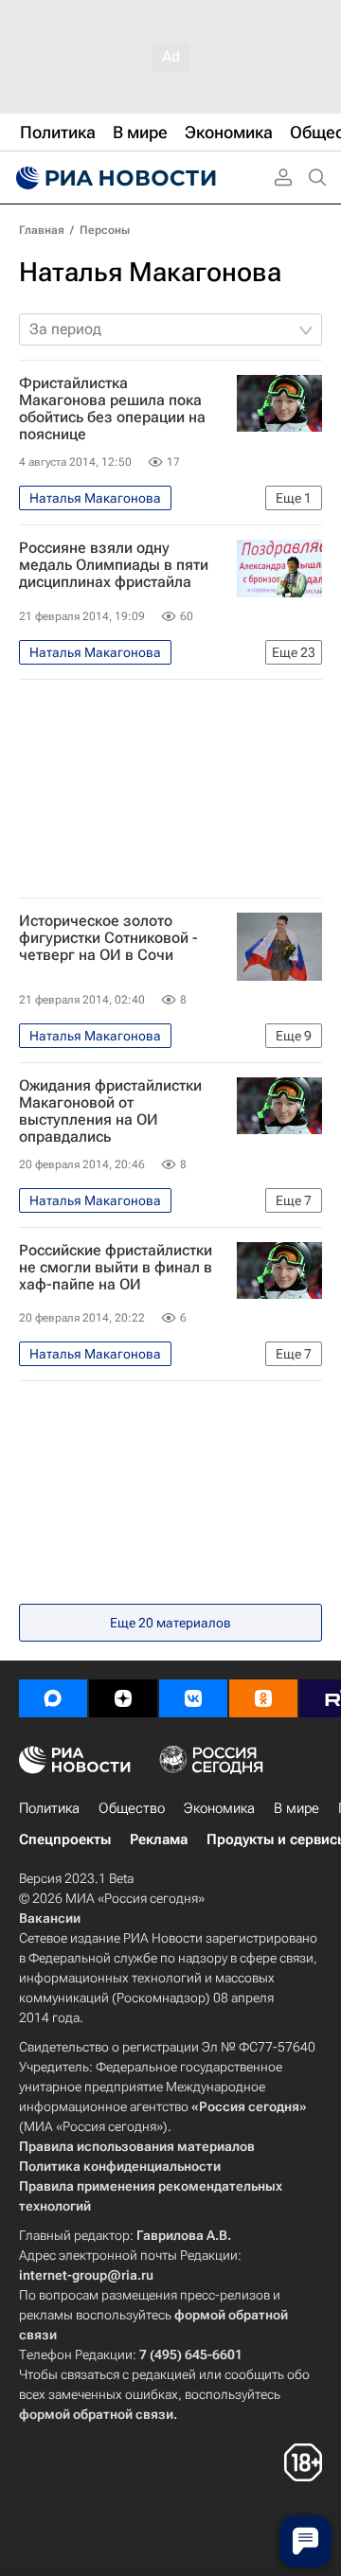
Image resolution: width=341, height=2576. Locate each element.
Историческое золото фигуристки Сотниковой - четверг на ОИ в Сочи (108, 938)
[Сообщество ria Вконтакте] (193, 1698)
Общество (132, 1808)
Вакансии (50, 1918)
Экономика (219, 1808)
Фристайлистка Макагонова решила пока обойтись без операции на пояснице (112, 409)
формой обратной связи (96, 2414)
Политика (49, 1808)
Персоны (105, 230)
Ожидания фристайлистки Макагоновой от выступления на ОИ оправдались (110, 1111)
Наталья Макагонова (150, 272)
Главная (42, 230)
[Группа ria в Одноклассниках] (263, 1698)
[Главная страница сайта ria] (114, 178)
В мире (296, 1808)
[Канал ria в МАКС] (53, 1698)
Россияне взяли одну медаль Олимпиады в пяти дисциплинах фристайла (114, 565)
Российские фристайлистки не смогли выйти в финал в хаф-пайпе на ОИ (116, 1268)
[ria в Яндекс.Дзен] (123, 1698)
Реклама (159, 1839)
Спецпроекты (65, 1839)
